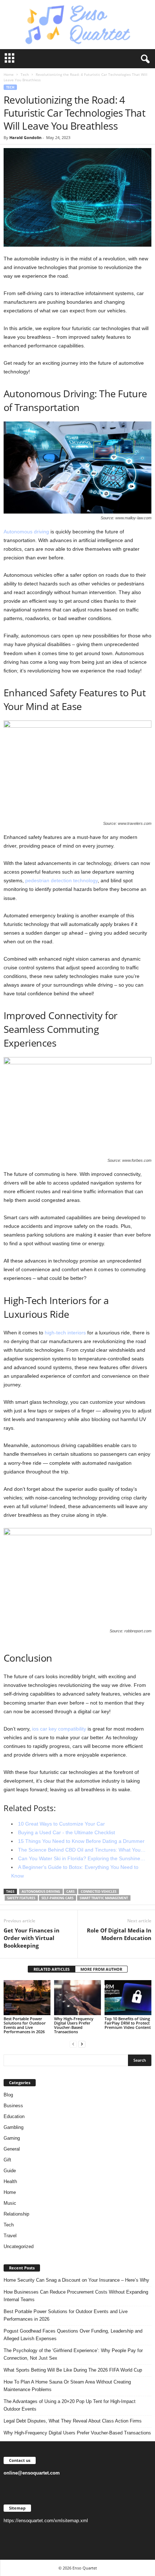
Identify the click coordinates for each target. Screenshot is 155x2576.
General (12, 2149)
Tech (25, 74)
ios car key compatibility (59, 1729)
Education (14, 2116)
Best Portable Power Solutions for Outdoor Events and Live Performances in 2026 (25, 2025)
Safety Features (21, 1898)
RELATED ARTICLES (52, 1969)
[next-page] (82, 2044)
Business (13, 2106)
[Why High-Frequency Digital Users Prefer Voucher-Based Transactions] (77, 1998)
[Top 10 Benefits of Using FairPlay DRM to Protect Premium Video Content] (128, 1998)
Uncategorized (19, 2246)
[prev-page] (73, 2044)
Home (9, 74)
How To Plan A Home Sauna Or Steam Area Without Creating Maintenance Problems (67, 2386)
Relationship (16, 2214)
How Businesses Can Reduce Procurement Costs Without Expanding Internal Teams (76, 2296)
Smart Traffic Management (104, 1898)
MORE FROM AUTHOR (101, 1969)
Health (10, 2181)
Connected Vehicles (99, 1891)
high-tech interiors (65, 1333)
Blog (8, 2095)
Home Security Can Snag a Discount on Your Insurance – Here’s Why (76, 2280)
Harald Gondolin (25, 137)
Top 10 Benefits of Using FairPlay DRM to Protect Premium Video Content (128, 2023)
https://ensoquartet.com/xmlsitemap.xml (46, 2521)
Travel (10, 2236)
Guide (10, 2171)
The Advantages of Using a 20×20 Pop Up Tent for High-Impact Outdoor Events (70, 2405)
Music (10, 2203)
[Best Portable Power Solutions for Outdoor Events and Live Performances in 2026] (27, 1998)
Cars (70, 1891)
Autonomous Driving (41, 1891)
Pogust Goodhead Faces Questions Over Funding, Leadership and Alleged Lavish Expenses (73, 2335)
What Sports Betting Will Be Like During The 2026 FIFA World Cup (73, 2370)
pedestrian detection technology (61, 880)
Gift (7, 2160)
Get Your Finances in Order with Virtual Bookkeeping (32, 1938)
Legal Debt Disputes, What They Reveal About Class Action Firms (73, 2421)
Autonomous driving (26, 532)
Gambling (14, 2127)
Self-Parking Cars (57, 1898)
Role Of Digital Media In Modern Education (119, 1934)
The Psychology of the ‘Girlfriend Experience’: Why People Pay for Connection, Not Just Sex (73, 2354)
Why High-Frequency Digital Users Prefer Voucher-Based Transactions (74, 2025)
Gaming (12, 2138)
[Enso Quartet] (77, 25)
